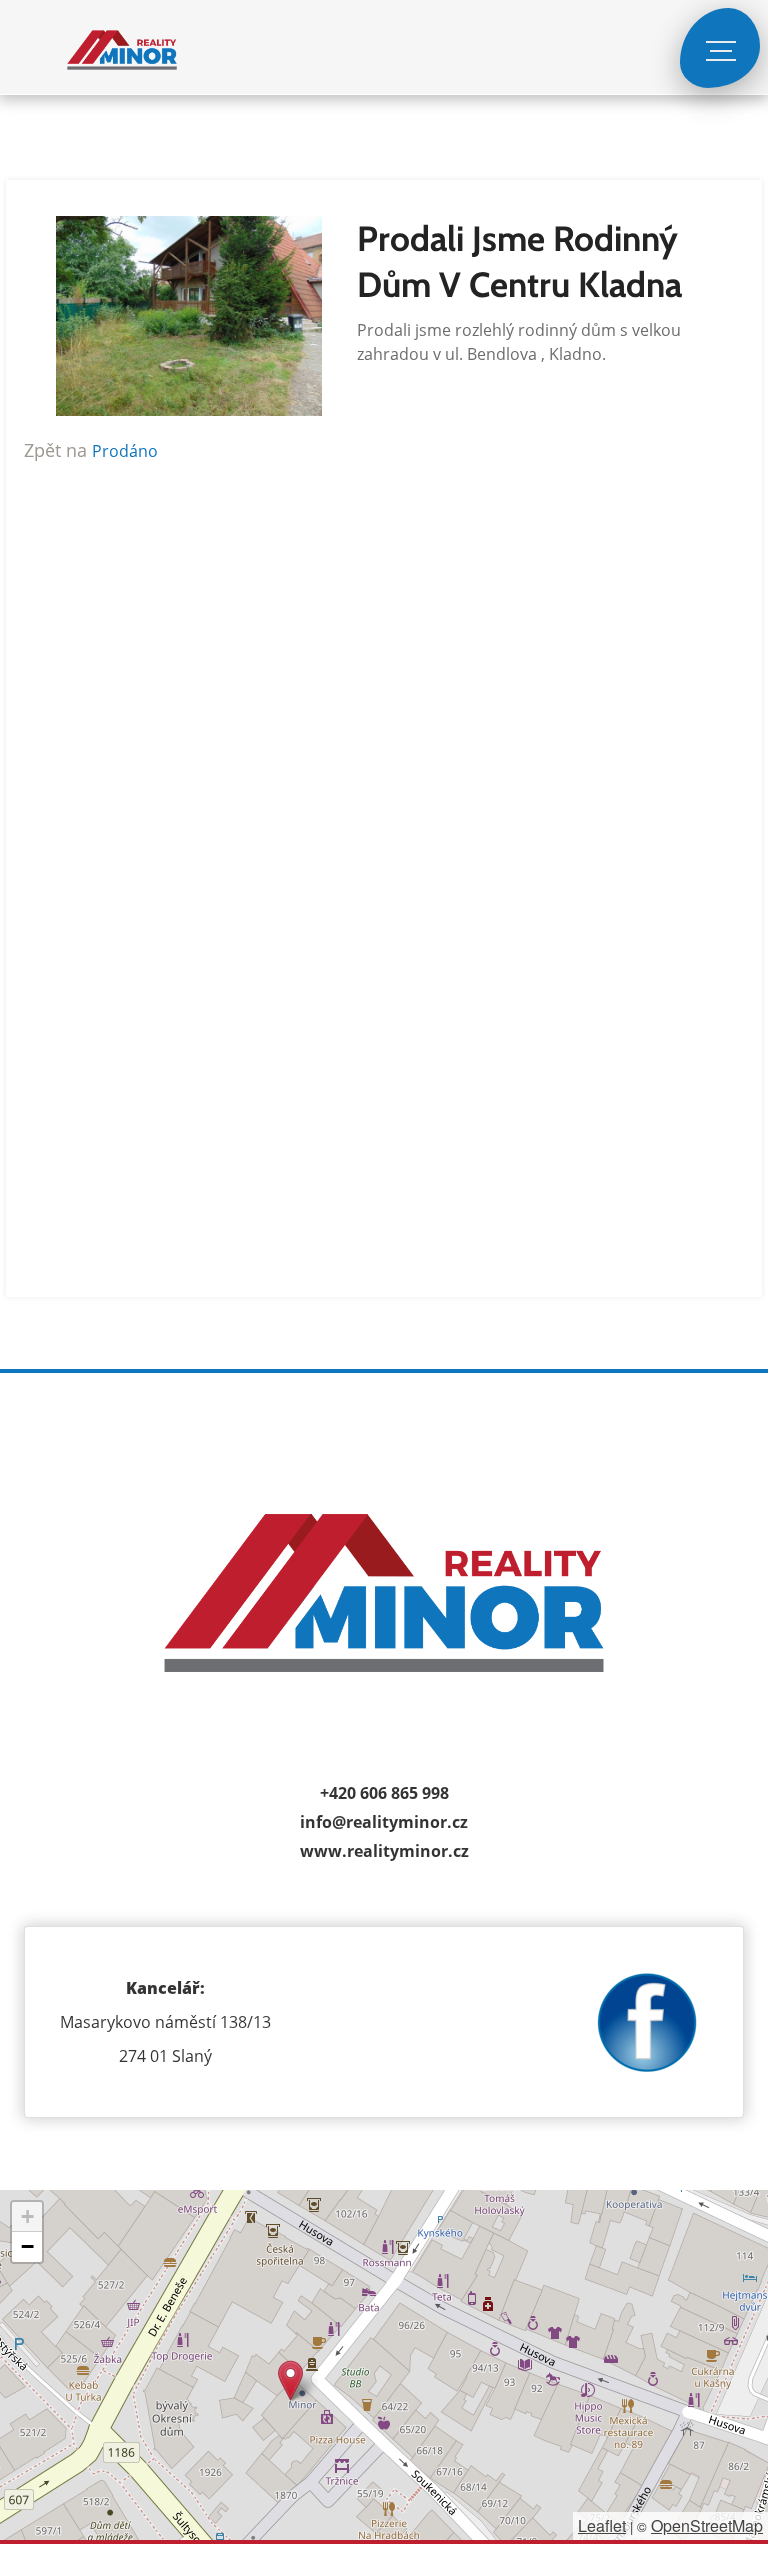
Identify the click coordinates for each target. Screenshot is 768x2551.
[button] (290, 2380)
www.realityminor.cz (384, 1851)
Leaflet (602, 2525)
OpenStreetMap (707, 2525)
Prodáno (125, 451)
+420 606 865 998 (384, 1793)
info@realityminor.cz (384, 1822)
